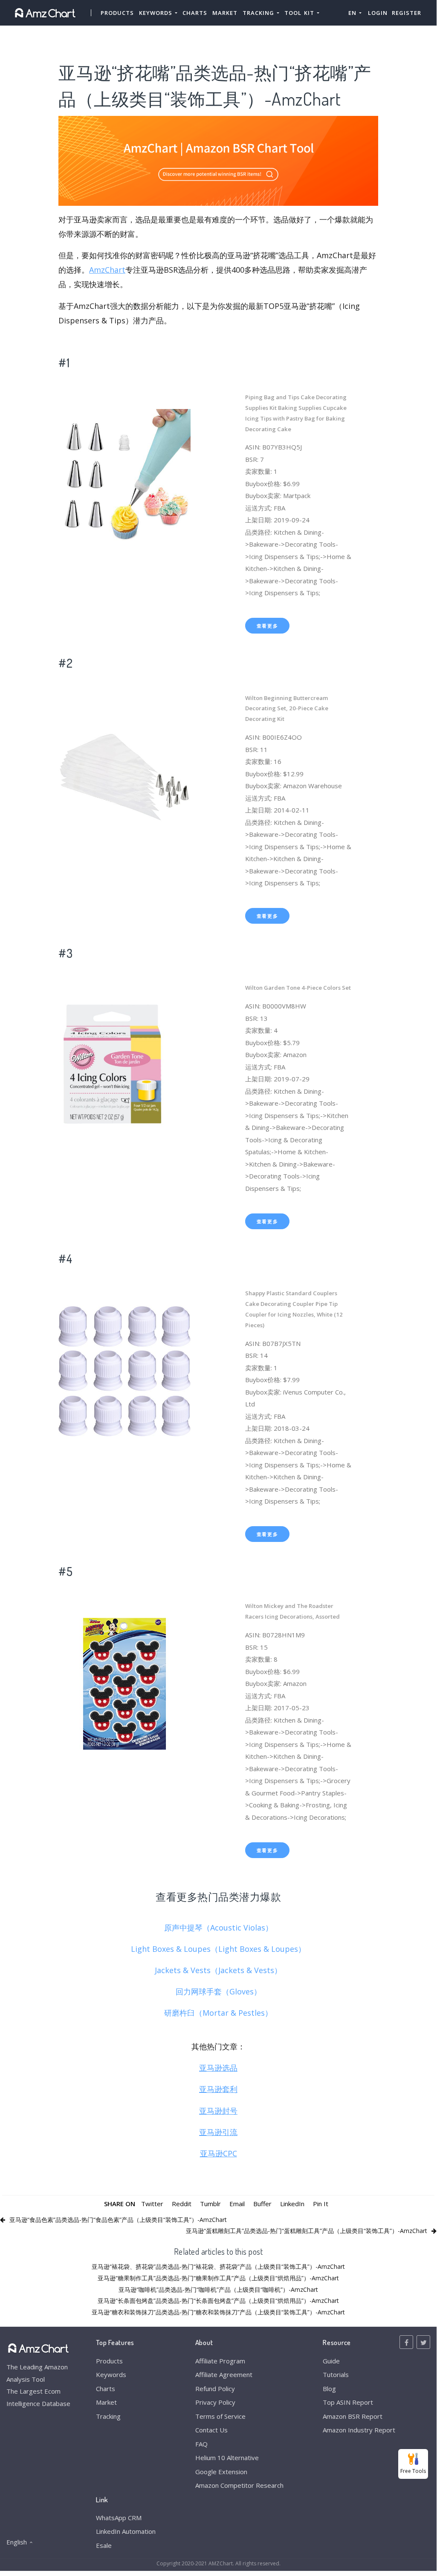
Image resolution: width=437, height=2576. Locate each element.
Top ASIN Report (348, 2402)
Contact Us (211, 2430)
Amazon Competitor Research (239, 2485)
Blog (329, 2389)
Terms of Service (220, 2416)
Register (407, 13)
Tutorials (336, 2374)
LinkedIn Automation (126, 2531)
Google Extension (221, 2472)
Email (237, 2204)
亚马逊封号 (218, 2111)
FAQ (201, 2444)
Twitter (152, 2204)
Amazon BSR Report (353, 2416)
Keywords (111, 2374)
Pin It (321, 2204)
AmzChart (107, 270)
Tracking (108, 2416)
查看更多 (268, 626)
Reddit (182, 2204)
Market (225, 13)
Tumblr (210, 2204)
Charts (195, 13)
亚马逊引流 (218, 2132)
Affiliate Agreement (224, 2374)
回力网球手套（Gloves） (218, 1991)
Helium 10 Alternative (227, 2458)
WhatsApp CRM (119, 2518)
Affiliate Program (220, 2361)
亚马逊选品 (218, 2068)
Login (378, 13)
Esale (104, 2545)
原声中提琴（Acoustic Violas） (218, 1928)
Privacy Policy (215, 2402)
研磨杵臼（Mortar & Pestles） (218, 2013)
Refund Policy (215, 2389)
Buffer (262, 2204)
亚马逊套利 (218, 2089)
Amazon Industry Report (359, 2430)
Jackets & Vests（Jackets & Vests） (218, 1970)
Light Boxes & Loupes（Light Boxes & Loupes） (218, 1949)
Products (117, 13)
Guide (331, 2361)
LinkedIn (292, 2204)
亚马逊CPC (218, 2153)
